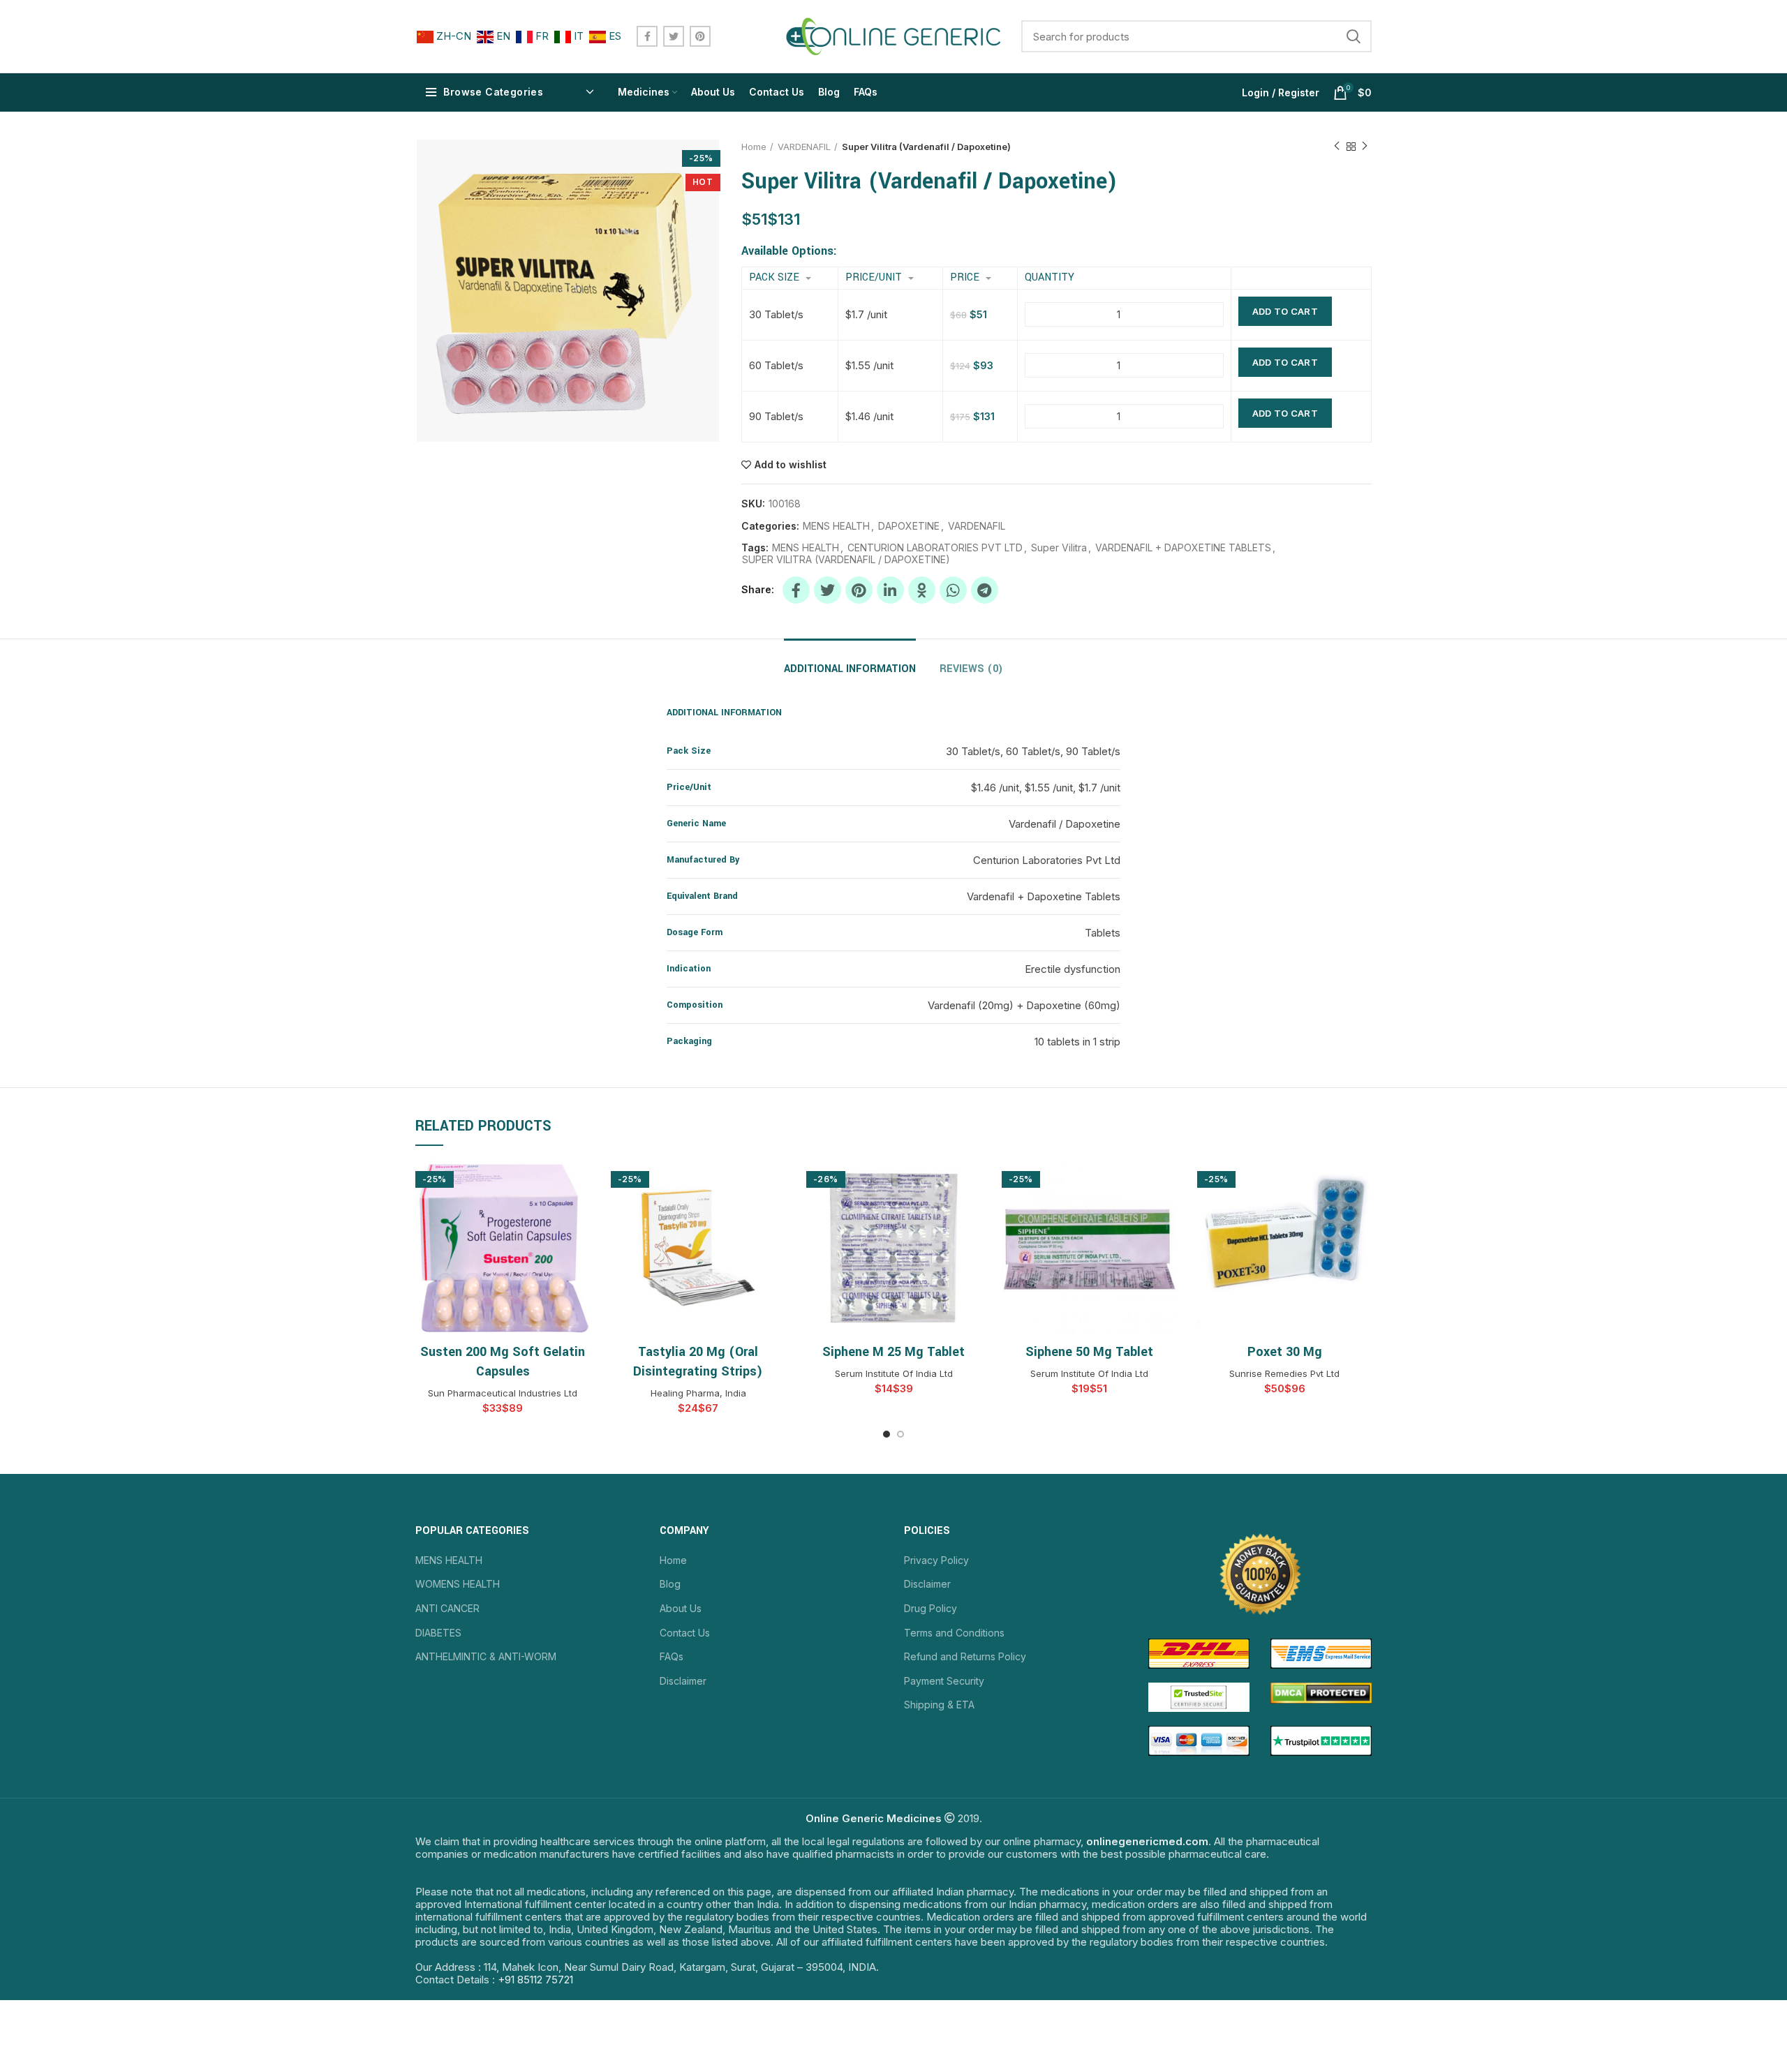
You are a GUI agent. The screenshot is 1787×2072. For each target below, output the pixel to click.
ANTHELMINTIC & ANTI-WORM (486, 1656)
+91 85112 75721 (535, 1980)
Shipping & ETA (939, 1705)
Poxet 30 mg (1285, 1352)
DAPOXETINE (909, 526)
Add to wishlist (791, 465)
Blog (670, 1584)
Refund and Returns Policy (965, 1656)
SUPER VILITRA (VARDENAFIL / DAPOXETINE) (846, 560)
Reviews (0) (971, 669)
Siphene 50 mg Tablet (1089, 1352)
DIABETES (438, 1633)
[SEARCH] (1353, 36)
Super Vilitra (1059, 548)
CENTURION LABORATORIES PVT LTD (935, 548)
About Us (681, 1608)
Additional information (850, 669)
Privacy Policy (936, 1560)
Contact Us (685, 1633)
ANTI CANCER (447, 1608)
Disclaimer (683, 1681)
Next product (1365, 147)
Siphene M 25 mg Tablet (893, 1352)
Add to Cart (1285, 311)
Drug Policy (930, 1608)
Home (754, 147)
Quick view (579, 1183)
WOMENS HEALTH (458, 1584)
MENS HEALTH (836, 526)
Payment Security (944, 1681)
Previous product (1337, 147)
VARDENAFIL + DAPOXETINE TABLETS (1183, 548)
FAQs (672, 1656)
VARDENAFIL (804, 147)
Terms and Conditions (954, 1633)
